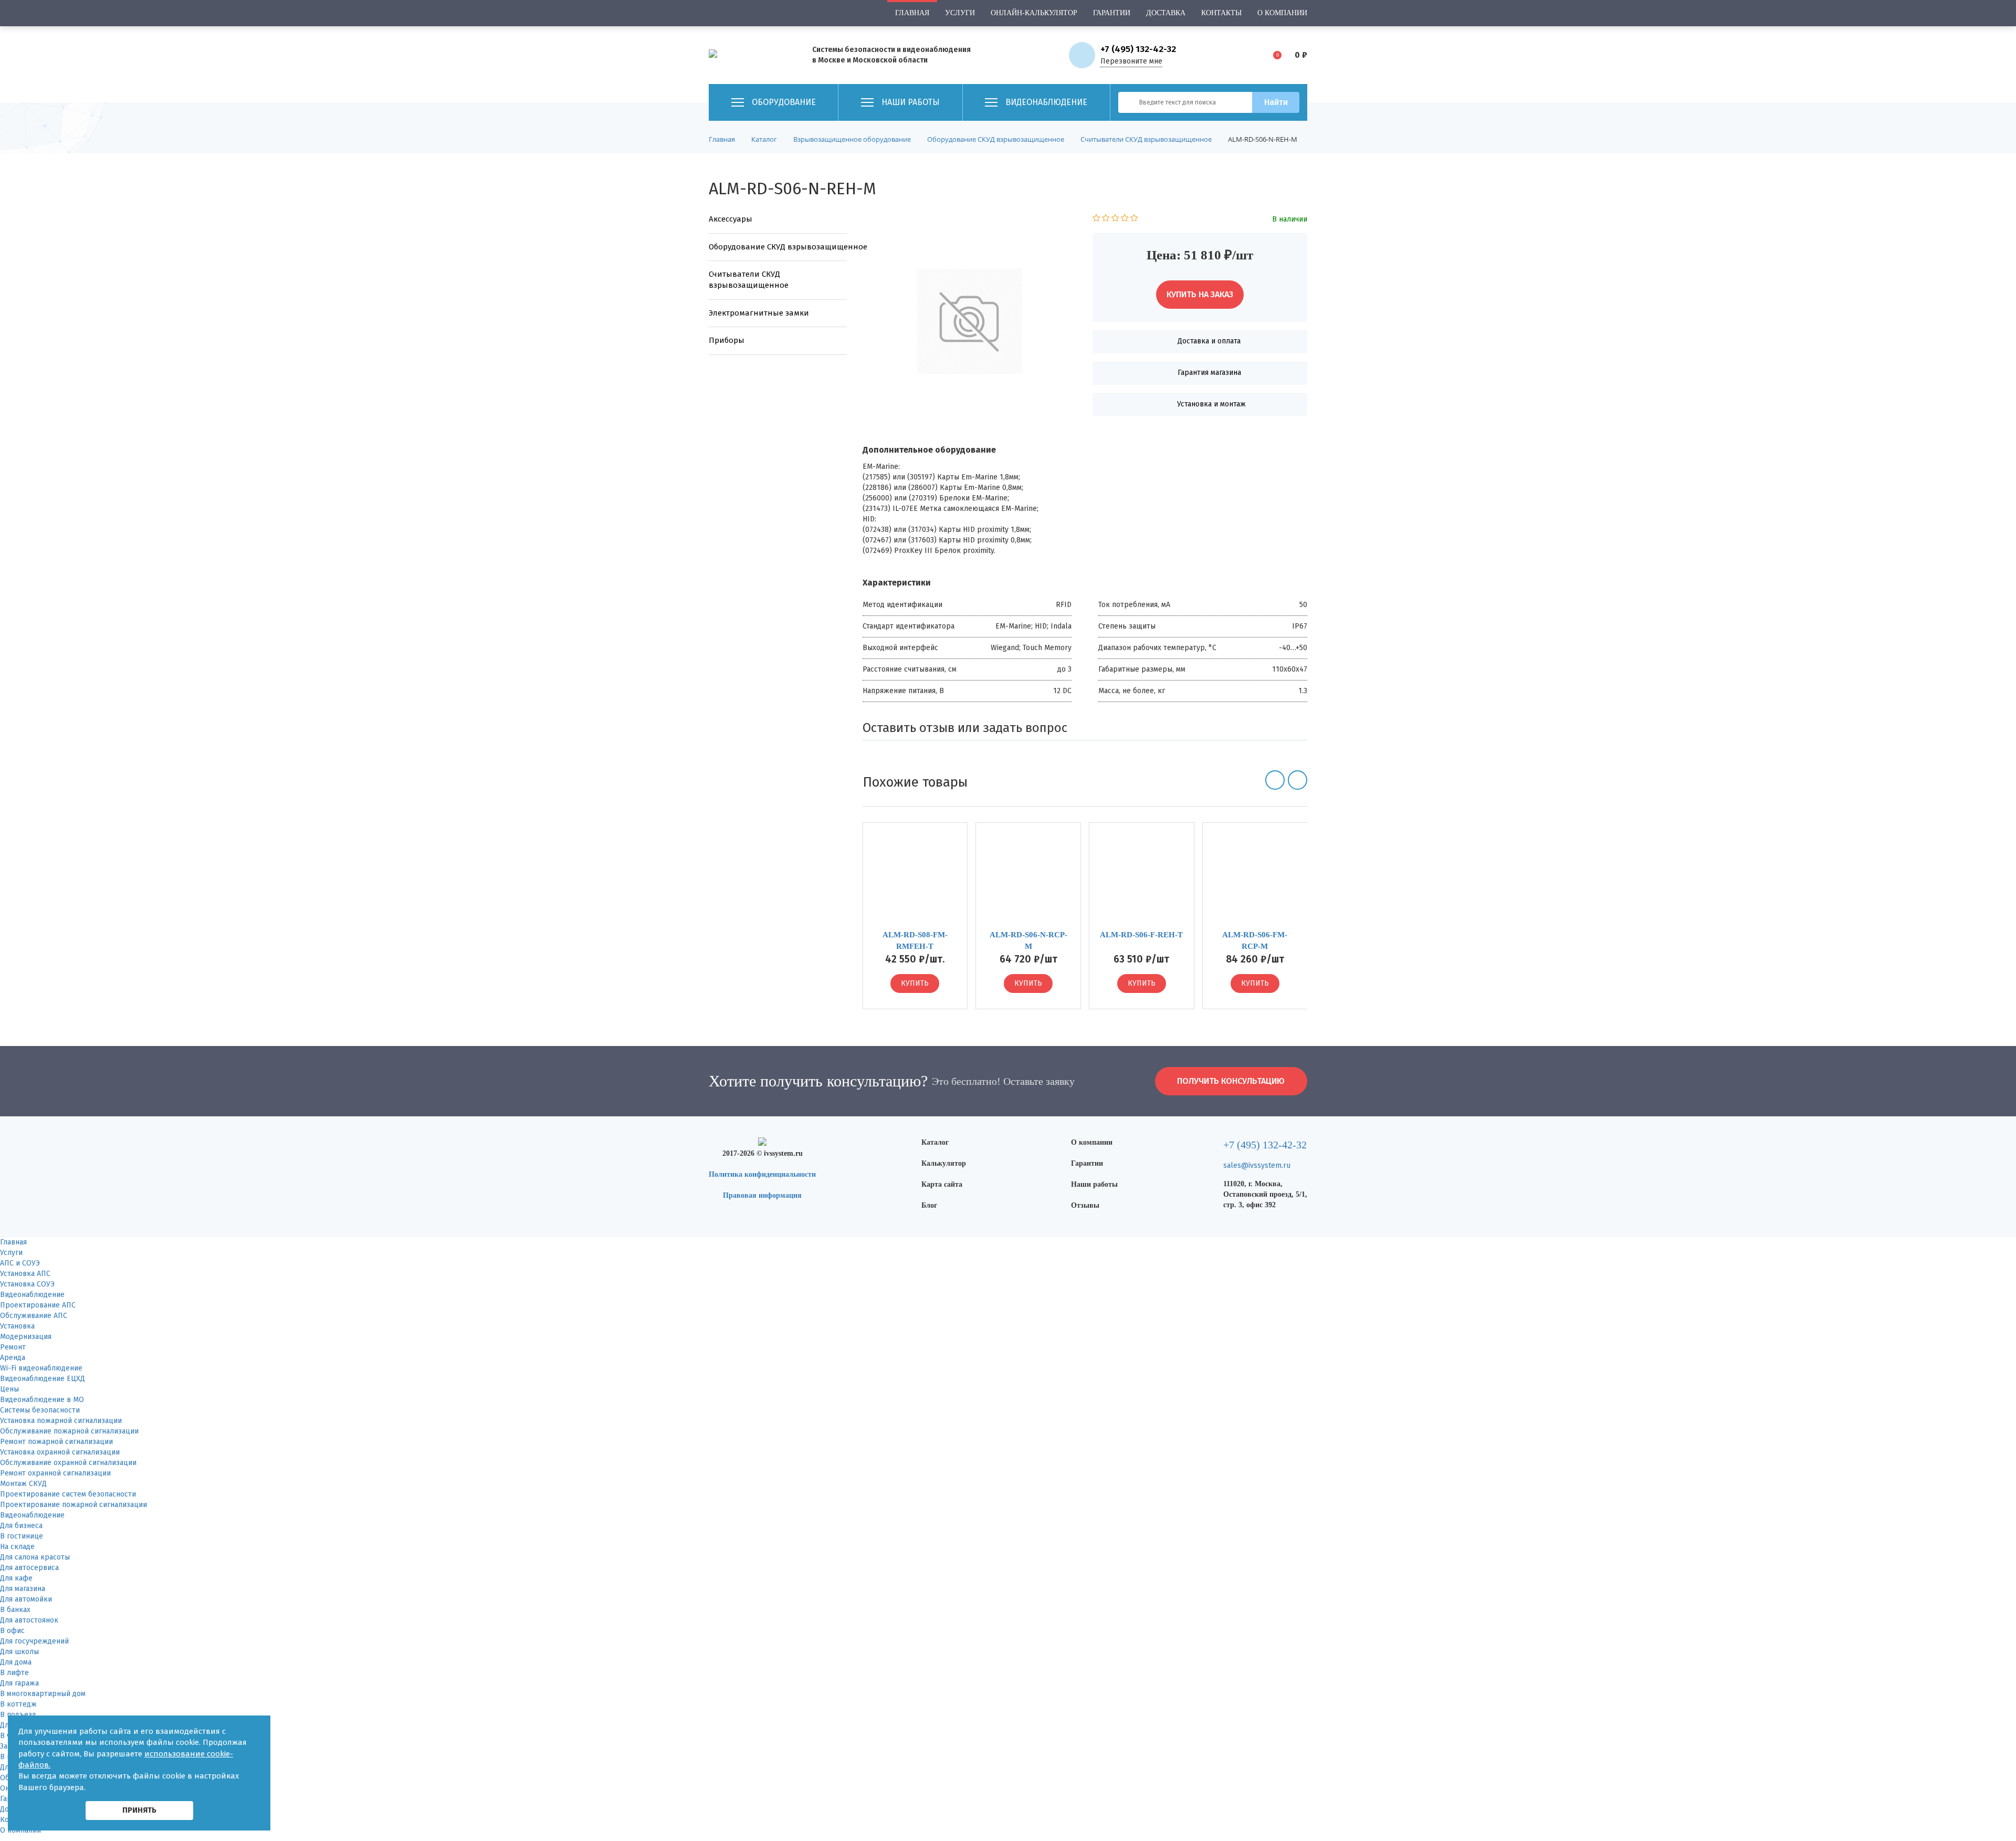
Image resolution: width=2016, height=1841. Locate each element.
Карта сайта (942, 1184)
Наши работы (1094, 1184)
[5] (1134, 219)
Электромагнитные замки (759, 313)
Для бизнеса (21, 1526)
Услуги (960, 13)
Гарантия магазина (1209, 373)
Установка (17, 1326)
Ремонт (13, 1347)
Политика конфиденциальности (762, 1174)
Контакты (1221, 13)
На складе (17, 1547)
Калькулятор (944, 1163)
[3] (1115, 219)
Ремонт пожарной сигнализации (56, 1442)
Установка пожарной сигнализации (61, 1421)
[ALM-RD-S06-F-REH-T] (1142, 880)
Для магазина (23, 1589)
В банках (15, 1610)
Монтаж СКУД (23, 1484)
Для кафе (16, 1578)
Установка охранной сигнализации (60, 1452)
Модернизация (26, 1337)
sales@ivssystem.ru (1257, 1165)
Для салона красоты (35, 1557)
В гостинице (22, 1536)
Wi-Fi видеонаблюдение (41, 1368)
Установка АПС (25, 1274)
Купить (915, 983)
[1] (1096, 219)
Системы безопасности (40, 1410)
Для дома (16, 1662)
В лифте (14, 1673)
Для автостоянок (29, 1620)
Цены (9, 1389)
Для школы (19, 1652)
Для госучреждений (34, 1641)
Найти (1276, 102)
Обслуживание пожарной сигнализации (69, 1431)
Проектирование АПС (38, 1305)
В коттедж (18, 1704)
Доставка (1166, 13)
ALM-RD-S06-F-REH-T (1141, 935)
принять (139, 1810)
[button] (1275, 780)
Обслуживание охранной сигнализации (68, 1463)
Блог (929, 1205)
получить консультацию (1231, 1081)
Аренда (13, 1358)
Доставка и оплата (1209, 341)
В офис (12, 1631)
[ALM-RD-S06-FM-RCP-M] (1255, 880)
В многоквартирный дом (43, 1694)
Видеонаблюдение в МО (42, 1400)
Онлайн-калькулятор (1034, 13)
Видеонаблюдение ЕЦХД (43, 1379)
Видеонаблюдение (32, 1295)
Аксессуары (731, 219)
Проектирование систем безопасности (68, 1494)
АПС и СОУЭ (20, 1263)
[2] (1106, 219)
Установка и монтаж (1211, 404)
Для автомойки (26, 1599)
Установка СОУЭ (27, 1284)
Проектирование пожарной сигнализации (73, 1505)
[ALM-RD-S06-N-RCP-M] (1028, 880)
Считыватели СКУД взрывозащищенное (749, 280)
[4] (1125, 219)
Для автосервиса (29, 1568)
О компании (1282, 13)
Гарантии (1112, 13)
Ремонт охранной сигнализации (55, 1473)
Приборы (727, 340)
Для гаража (19, 1683)
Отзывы (1085, 1205)
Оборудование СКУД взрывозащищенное (778, 247)
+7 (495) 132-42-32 (1138, 49)
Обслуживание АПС (34, 1316)
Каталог (935, 1142)
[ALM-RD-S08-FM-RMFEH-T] (915, 880)
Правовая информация (762, 1195)
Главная (912, 13)
